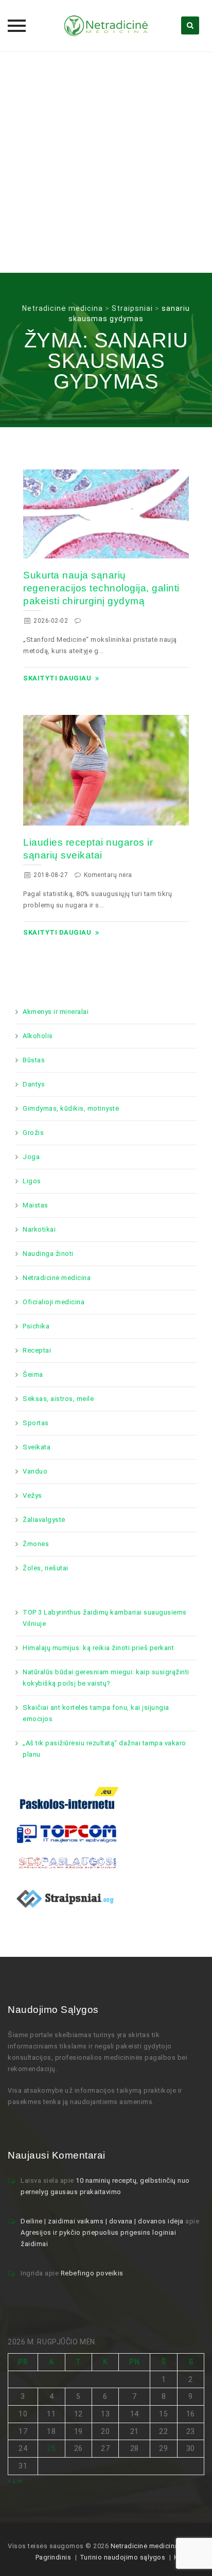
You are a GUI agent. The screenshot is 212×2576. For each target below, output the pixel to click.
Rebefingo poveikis (92, 2273)
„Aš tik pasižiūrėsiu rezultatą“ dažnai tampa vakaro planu (104, 1749)
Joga (31, 1157)
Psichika (36, 1326)
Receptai (37, 1350)
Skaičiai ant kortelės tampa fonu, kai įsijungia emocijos (96, 1713)
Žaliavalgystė (44, 1520)
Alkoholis (38, 1036)
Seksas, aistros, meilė (58, 1399)
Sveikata (37, 1447)
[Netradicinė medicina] (106, 26)
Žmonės (36, 1544)
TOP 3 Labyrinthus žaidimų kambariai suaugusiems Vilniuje (105, 1618)
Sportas (36, 1423)
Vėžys (32, 1495)
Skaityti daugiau (57, 678)
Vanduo (35, 1471)
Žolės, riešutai (46, 1568)
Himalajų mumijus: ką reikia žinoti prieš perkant (98, 1648)
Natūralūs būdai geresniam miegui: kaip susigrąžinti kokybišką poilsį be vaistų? (106, 1678)
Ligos (32, 1181)
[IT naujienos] (67, 1833)
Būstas (34, 1060)
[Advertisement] (106, 162)
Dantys (34, 1084)
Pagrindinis (54, 2557)
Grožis (33, 1133)
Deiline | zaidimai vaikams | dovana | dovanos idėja (102, 2221)
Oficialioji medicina (54, 1302)
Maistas (36, 1205)
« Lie (15, 2481)
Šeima (33, 1374)
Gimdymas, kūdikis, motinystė (71, 1108)
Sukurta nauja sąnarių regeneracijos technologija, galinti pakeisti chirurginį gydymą (101, 588)
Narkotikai (39, 1229)
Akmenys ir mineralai (56, 1012)
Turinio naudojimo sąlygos (123, 2557)
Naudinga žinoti (48, 1254)
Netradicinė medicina (57, 1278)
